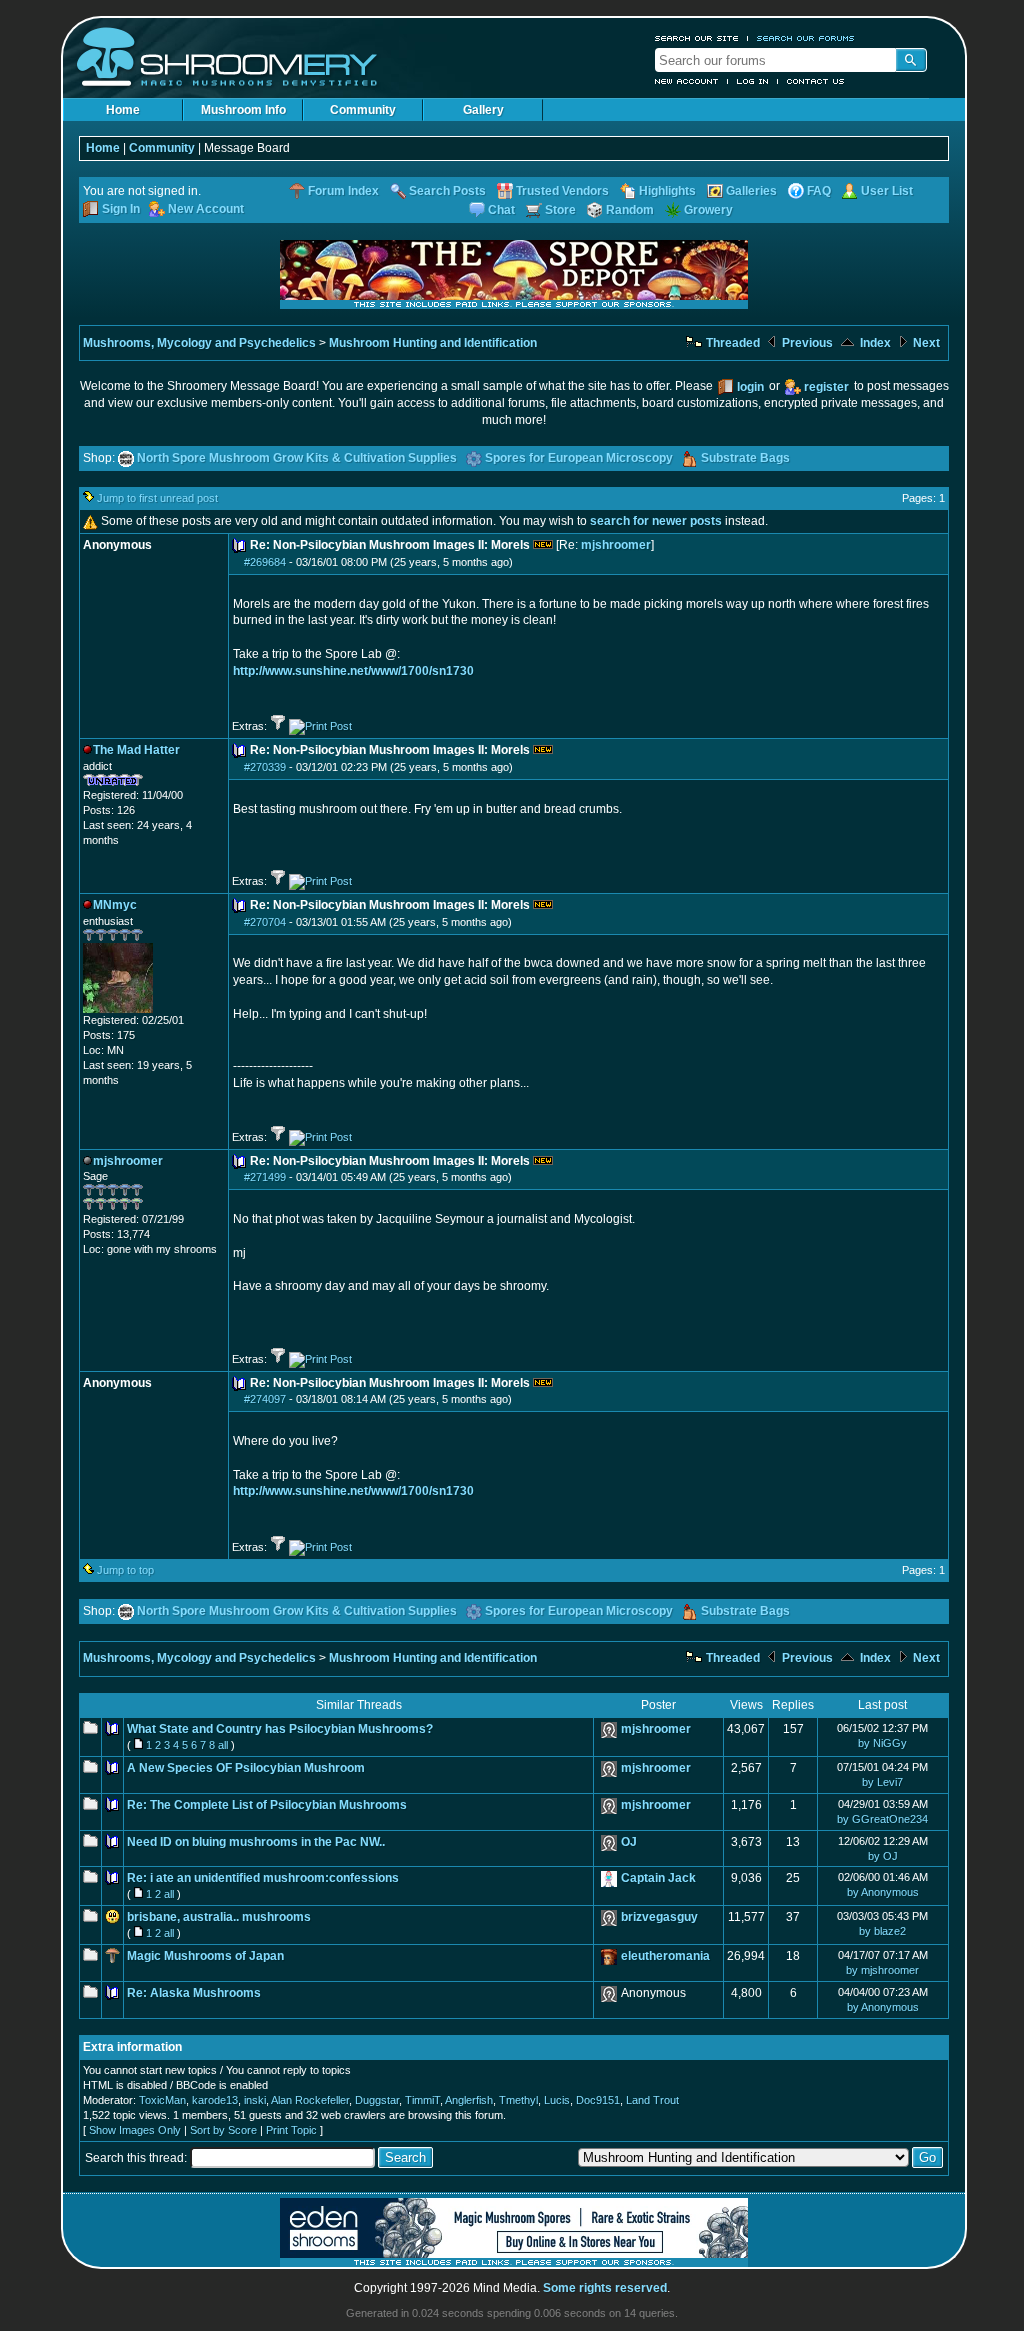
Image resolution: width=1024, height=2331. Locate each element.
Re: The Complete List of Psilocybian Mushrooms (267, 1805)
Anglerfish (469, 2100)
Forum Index (343, 191)
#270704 (265, 922)
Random (630, 210)
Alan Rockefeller (310, 2100)
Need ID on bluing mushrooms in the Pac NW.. (256, 1842)
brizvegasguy (659, 1917)
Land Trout (652, 2100)
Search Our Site (697, 38)
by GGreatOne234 (882, 1819)
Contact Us (816, 81)
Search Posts (447, 191)
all (223, 1745)
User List (887, 191)
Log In (753, 81)
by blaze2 (882, 1931)
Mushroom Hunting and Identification (433, 343)
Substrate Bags (745, 458)
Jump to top (125, 1570)
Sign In (121, 209)
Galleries (751, 191)
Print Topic (291, 2130)
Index (874, 343)
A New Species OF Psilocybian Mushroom (246, 1768)
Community (363, 110)
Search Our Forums (806, 38)
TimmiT (422, 2100)
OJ (629, 1842)
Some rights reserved (605, 2288)
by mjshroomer (882, 1970)
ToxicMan (162, 2100)
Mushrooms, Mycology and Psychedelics (199, 343)
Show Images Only (135, 2130)
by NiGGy (882, 1743)
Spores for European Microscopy (579, 458)
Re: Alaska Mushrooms (194, 1993)
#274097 (265, 1399)
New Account (687, 81)
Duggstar (377, 2100)
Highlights (667, 191)
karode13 (215, 2100)
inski (255, 2100)
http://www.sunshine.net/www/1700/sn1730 (353, 671)
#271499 (265, 1177)
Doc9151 (598, 2100)
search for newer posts (656, 521)
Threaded (731, 343)
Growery (708, 210)
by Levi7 (882, 1782)
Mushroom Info (243, 110)
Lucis (557, 2100)
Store (560, 210)
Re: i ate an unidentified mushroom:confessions (263, 1878)
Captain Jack (658, 1878)
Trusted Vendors (562, 191)
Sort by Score (223, 2130)
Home (123, 110)
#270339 (265, 767)
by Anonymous (883, 1892)
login (750, 387)
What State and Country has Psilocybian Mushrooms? (280, 1729)
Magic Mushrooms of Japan (205, 1956)
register (826, 387)
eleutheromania (665, 1956)
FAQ (819, 191)
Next (925, 343)
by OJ (883, 1856)
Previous (806, 343)
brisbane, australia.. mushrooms (219, 1917)
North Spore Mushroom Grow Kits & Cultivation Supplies (297, 458)
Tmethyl (518, 2100)
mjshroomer (616, 545)
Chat (501, 210)
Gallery (483, 110)
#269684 (265, 562)
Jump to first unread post (157, 498)
